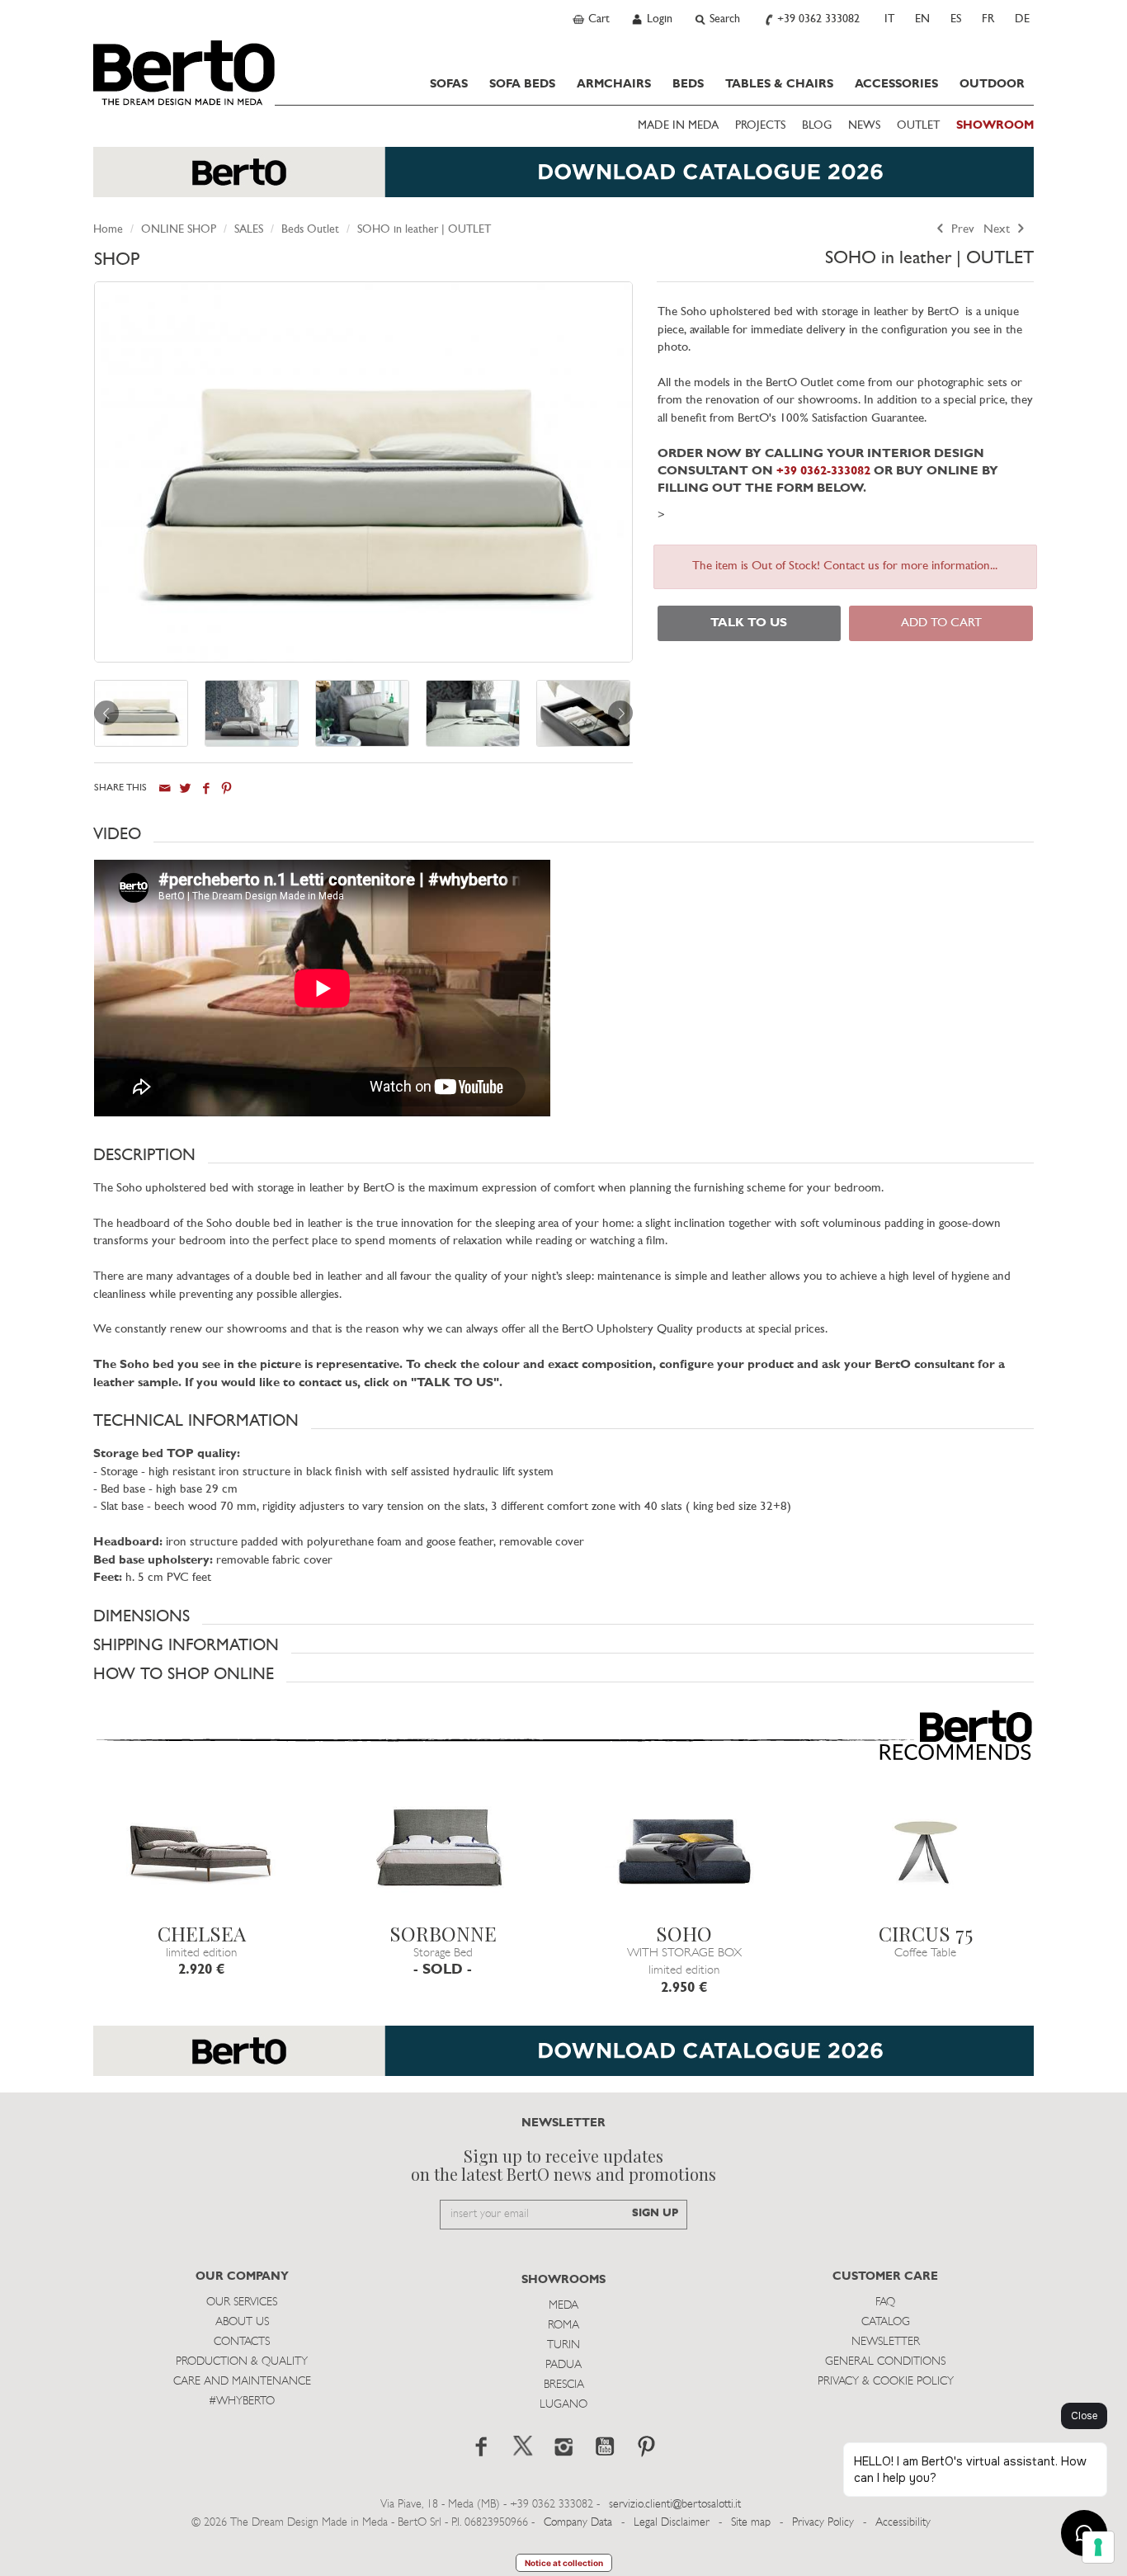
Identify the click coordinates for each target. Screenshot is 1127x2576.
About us (242, 2322)
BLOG (817, 126)
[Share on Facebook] (206, 788)
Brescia (564, 2385)
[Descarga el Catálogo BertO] (563, 2059)
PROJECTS (760, 126)
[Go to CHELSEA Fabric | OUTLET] (202, 1854)
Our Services (242, 2302)
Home (108, 230)
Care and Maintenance (242, 2382)
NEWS (864, 126)
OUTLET (918, 126)
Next (998, 230)
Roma (563, 2326)
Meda (563, 2306)
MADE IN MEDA (678, 126)
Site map (751, 2523)
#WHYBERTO (242, 2401)
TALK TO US (749, 623)
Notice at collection (564, 2563)
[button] (563, 834)
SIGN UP (655, 2213)
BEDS (688, 84)
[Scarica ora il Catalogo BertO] (563, 180)
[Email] (165, 788)
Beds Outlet (310, 230)
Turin (563, 2345)
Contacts (242, 2342)
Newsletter (886, 2342)
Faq (885, 2302)
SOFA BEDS (522, 84)
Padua (563, 2365)
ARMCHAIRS (614, 84)
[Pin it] (226, 788)
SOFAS (449, 84)
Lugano (563, 2405)
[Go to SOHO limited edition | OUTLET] (684, 1854)
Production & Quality (242, 2362)
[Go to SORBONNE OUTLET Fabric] (443, 1854)
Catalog (886, 2322)
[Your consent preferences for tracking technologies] (1098, 2547)
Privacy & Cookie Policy (886, 2382)
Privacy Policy (823, 2523)
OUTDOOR (992, 84)
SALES (249, 230)
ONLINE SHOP (179, 230)
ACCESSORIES (896, 84)
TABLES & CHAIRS (779, 84)
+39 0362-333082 (823, 472)
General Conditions (885, 2362)
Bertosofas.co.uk (184, 73)
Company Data (578, 2523)
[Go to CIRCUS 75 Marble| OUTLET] (926, 1854)
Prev (961, 230)
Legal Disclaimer (672, 2523)
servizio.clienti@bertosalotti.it (675, 2505)
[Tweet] (185, 788)
